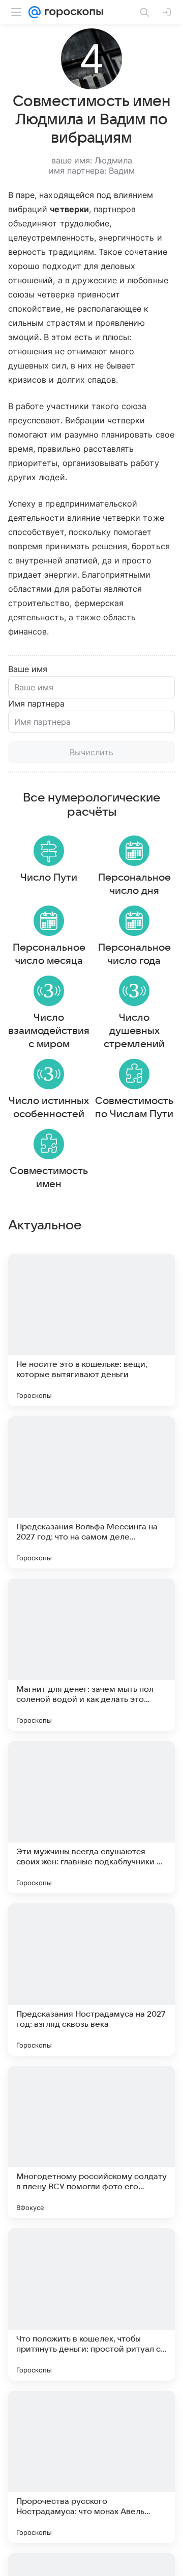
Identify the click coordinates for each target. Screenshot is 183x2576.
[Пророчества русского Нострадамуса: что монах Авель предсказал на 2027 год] (91, 2467)
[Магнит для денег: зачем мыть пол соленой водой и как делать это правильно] (91, 1655)
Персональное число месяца (49, 954)
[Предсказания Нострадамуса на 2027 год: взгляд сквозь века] (91, 1980)
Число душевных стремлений (134, 1031)
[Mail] (35, 12)
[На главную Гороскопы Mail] (72, 12)
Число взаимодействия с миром (49, 1031)
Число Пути (49, 878)
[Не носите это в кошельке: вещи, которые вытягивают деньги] (91, 1330)
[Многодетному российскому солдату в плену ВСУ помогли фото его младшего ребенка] (91, 2142)
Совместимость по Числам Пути (134, 1108)
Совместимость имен (49, 1178)
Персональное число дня (134, 884)
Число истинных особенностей (49, 1108)
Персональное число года (134, 954)
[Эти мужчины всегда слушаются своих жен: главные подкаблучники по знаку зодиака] (91, 1817)
